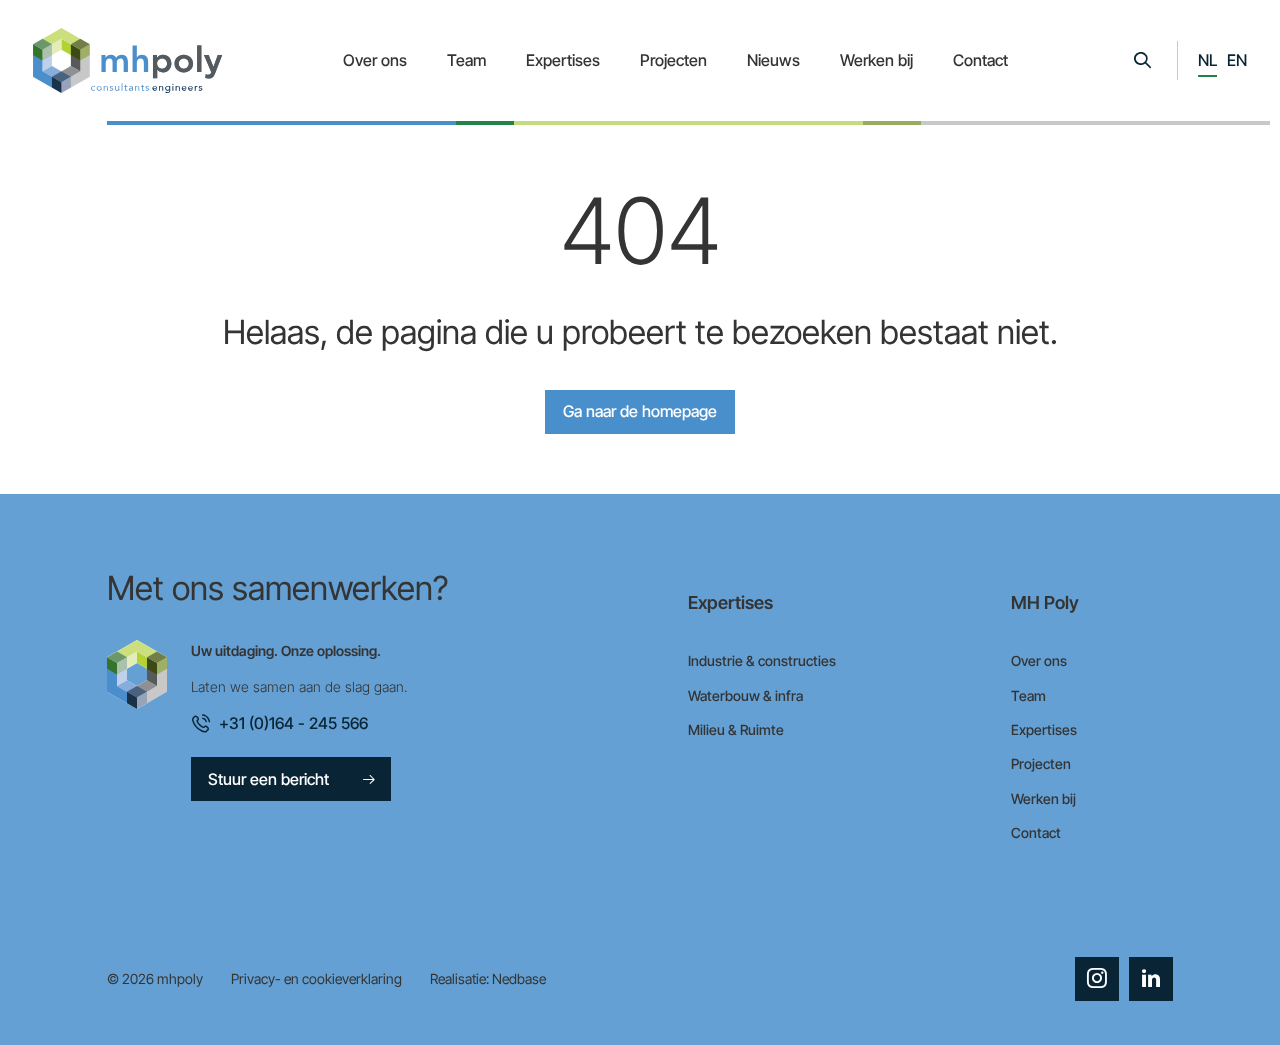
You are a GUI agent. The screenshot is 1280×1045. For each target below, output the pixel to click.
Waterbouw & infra (745, 695)
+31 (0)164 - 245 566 (293, 723)
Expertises (563, 60)
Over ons (375, 60)
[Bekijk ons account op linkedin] (1151, 979)
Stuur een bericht (268, 779)
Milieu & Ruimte (736, 729)
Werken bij (876, 60)
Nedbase (519, 978)
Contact (980, 60)
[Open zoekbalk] (1142, 61)
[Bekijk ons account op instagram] (1097, 979)
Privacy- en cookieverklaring (316, 978)
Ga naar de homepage (640, 411)
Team (466, 60)
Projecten (673, 60)
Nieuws (773, 60)
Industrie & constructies (762, 660)
